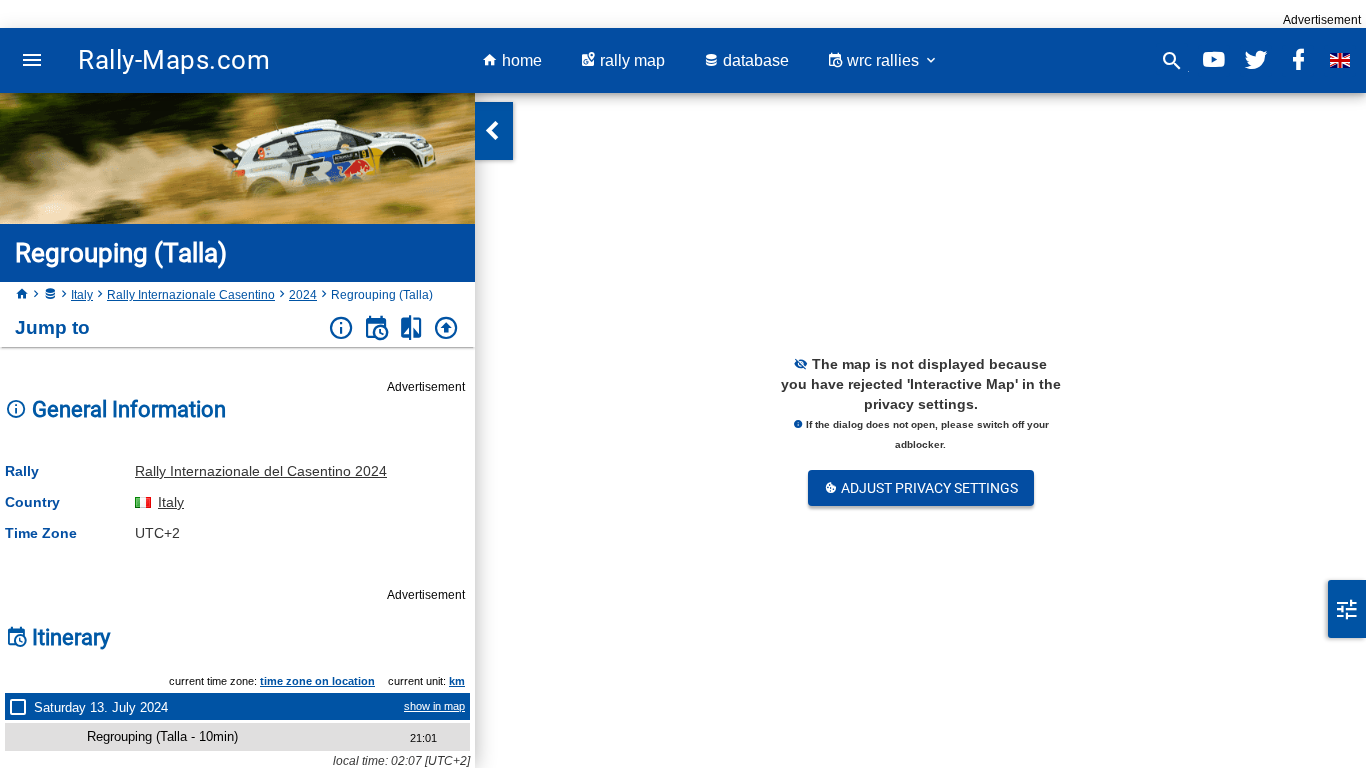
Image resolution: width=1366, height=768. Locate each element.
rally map (630, 60)
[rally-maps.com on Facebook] (1298, 60)
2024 (303, 295)
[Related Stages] (411, 328)
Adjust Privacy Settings (928, 488)
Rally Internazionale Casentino (191, 295)
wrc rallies (883, 60)
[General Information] (341, 328)
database (754, 60)
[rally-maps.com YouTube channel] (1214, 60)
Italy (82, 295)
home (520, 60)
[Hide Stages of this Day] (22, 706)
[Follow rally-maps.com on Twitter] (1256, 60)
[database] (50, 295)
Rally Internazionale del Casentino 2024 (261, 471)
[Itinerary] (376, 328)
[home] (22, 295)
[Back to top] (446, 328)
